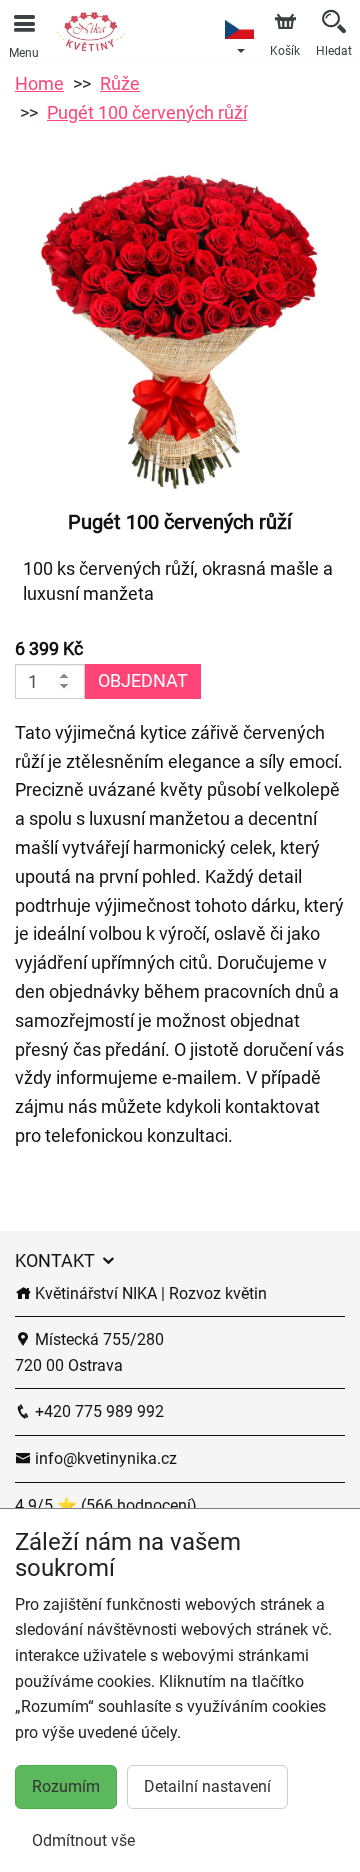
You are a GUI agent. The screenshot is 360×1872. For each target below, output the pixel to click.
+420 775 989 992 (97, 1411)
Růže (120, 83)
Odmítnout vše (83, 1840)
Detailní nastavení (207, 1786)
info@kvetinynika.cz (104, 1458)
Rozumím (66, 1786)
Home (39, 83)
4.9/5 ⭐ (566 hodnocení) (106, 1505)
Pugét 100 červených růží (147, 112)
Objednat (143, 680)
